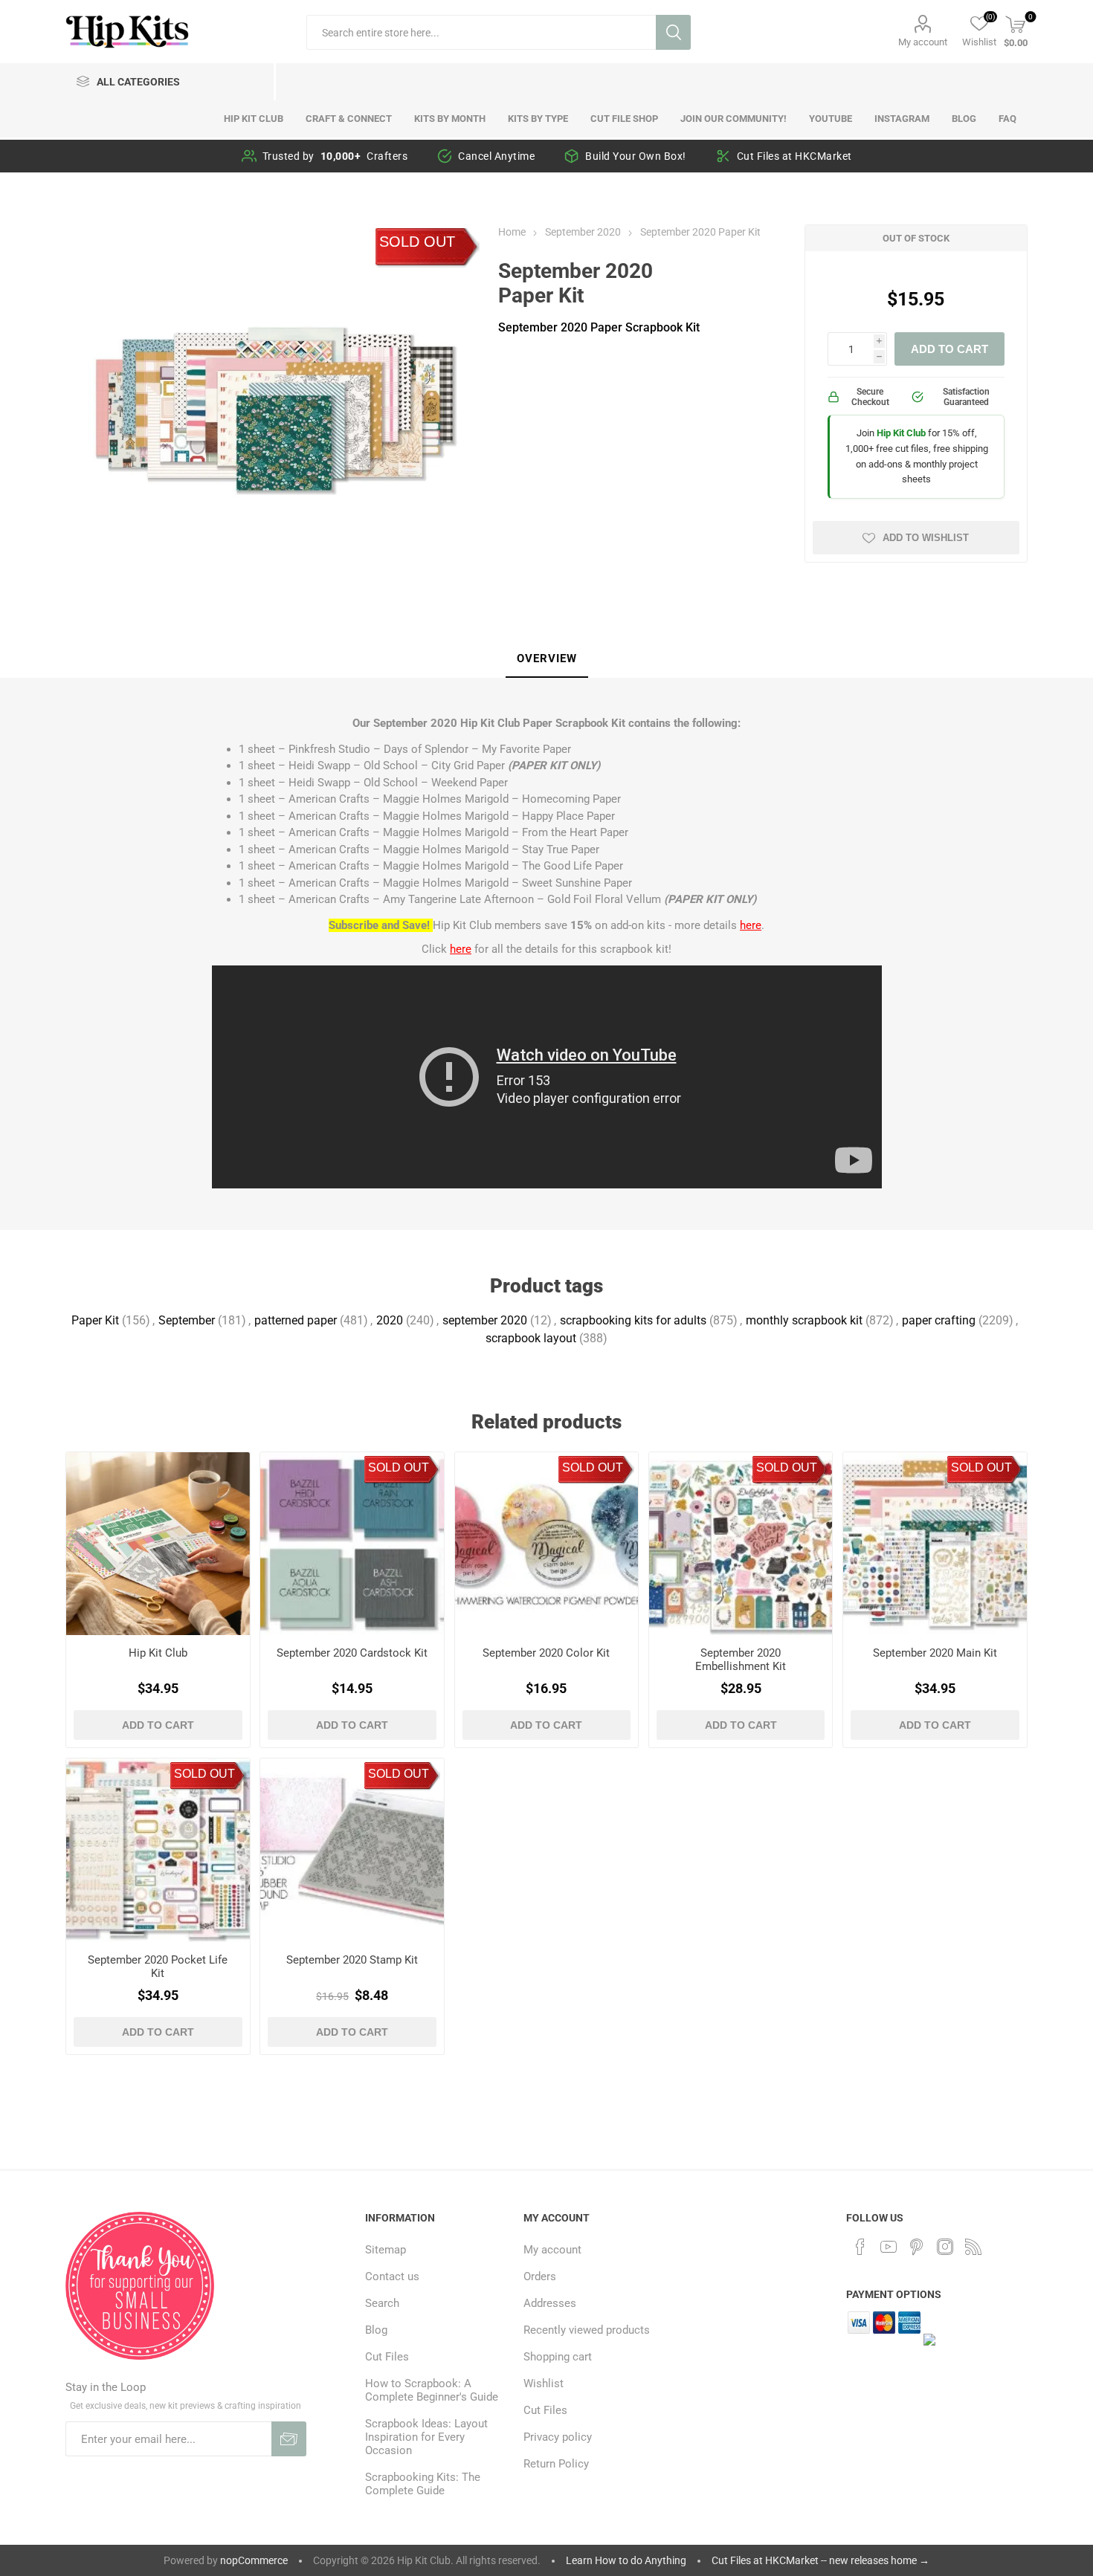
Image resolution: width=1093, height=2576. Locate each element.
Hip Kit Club (158, 1653)
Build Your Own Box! (636, 156)
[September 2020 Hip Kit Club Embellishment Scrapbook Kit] (741, 1544)
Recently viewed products (587, 2330)
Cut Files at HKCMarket (794, 156)
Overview (547, 658)
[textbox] (481, 32)
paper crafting (939, 1320)
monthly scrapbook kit (804, 1320)
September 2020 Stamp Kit (352, 1960)
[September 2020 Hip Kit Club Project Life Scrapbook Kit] (158, 1850)
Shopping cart (558, 2357)
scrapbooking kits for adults (633, 1320)
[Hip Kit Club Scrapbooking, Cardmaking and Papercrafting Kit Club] (158, 1544)
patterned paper (296, 1320)
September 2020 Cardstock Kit (352, 1653)
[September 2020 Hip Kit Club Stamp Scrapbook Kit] (352, 1850)
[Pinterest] (917, 2247)
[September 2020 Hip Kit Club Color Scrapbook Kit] (546, 1544)
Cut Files (387, 2357)
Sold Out (417, 242)
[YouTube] (889, 2247)
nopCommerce (254, 2560)
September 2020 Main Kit (935, 1653)
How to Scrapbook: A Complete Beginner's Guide (432, 2390)
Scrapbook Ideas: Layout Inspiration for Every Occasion (426, 2437)
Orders (540, 2276)
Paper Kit (95, 1320)
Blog (376, 2330)
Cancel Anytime (496, 156)
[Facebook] (860, 2247)
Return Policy (556, 2464)
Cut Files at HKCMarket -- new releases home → (820, 2560)
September (187, 1320)
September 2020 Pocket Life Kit (158, 1967)
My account (923, 42)
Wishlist (544, 2384)
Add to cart (949, 349)
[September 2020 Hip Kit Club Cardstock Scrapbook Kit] (352, 1544)
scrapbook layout (531, 1338)
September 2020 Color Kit (546, 1653)
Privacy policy (558, 2437)
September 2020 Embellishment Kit (741, 1660)
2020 (390, 1320)
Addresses (550, 2303)
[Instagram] (945, 2247)
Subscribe (289, 2439)
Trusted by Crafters (335, 156)
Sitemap (386, 2250)
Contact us (392, 2276)
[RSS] (973, 2247)
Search (673, 32)
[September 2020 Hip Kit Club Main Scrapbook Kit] (935, 1544)
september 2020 (485, 1320)
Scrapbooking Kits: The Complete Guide (423, 2484)
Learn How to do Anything (626, 2560)
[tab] (547, 659)
